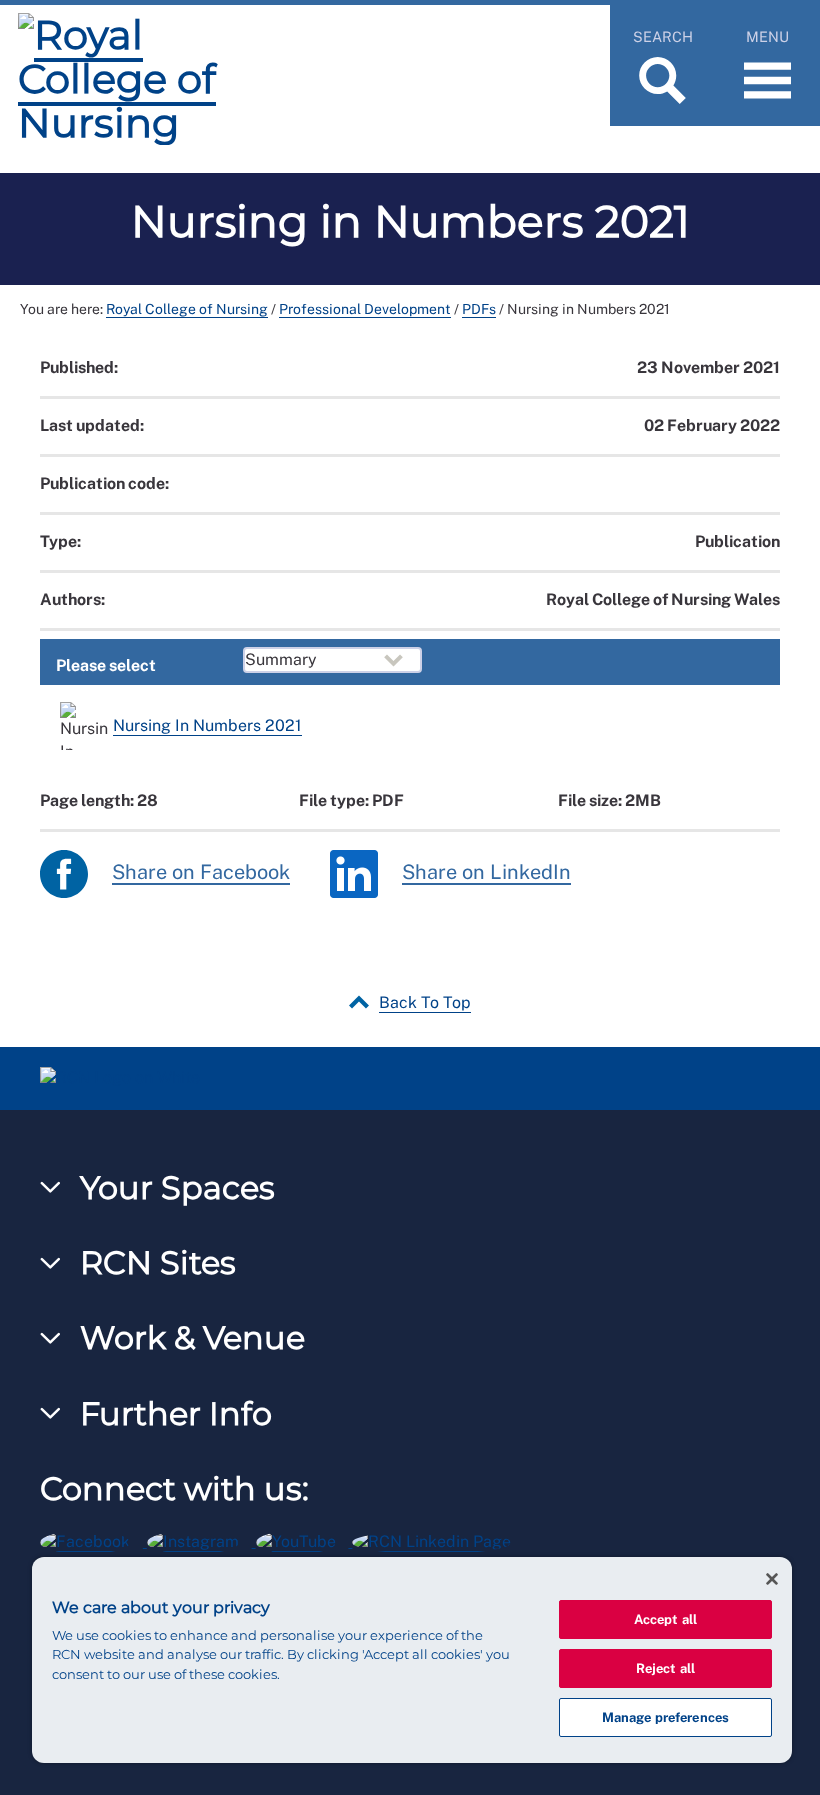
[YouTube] (304, 1538)
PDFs (479, 309)
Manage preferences (665, 1717)
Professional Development (365, 309)
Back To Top (425, 1002)
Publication (737, 541)
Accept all (665, 1619)
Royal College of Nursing (187, 309)
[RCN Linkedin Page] (438, 1538)
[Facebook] (93, 1538)
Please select (106, 665)
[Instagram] (201, 1538)
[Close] (772, 1579)
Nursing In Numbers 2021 (207, 725)
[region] (412, 1660)
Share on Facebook (201, 872)
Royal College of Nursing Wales (663, 599)
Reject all (665, 1668)
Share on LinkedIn (486, 872)
